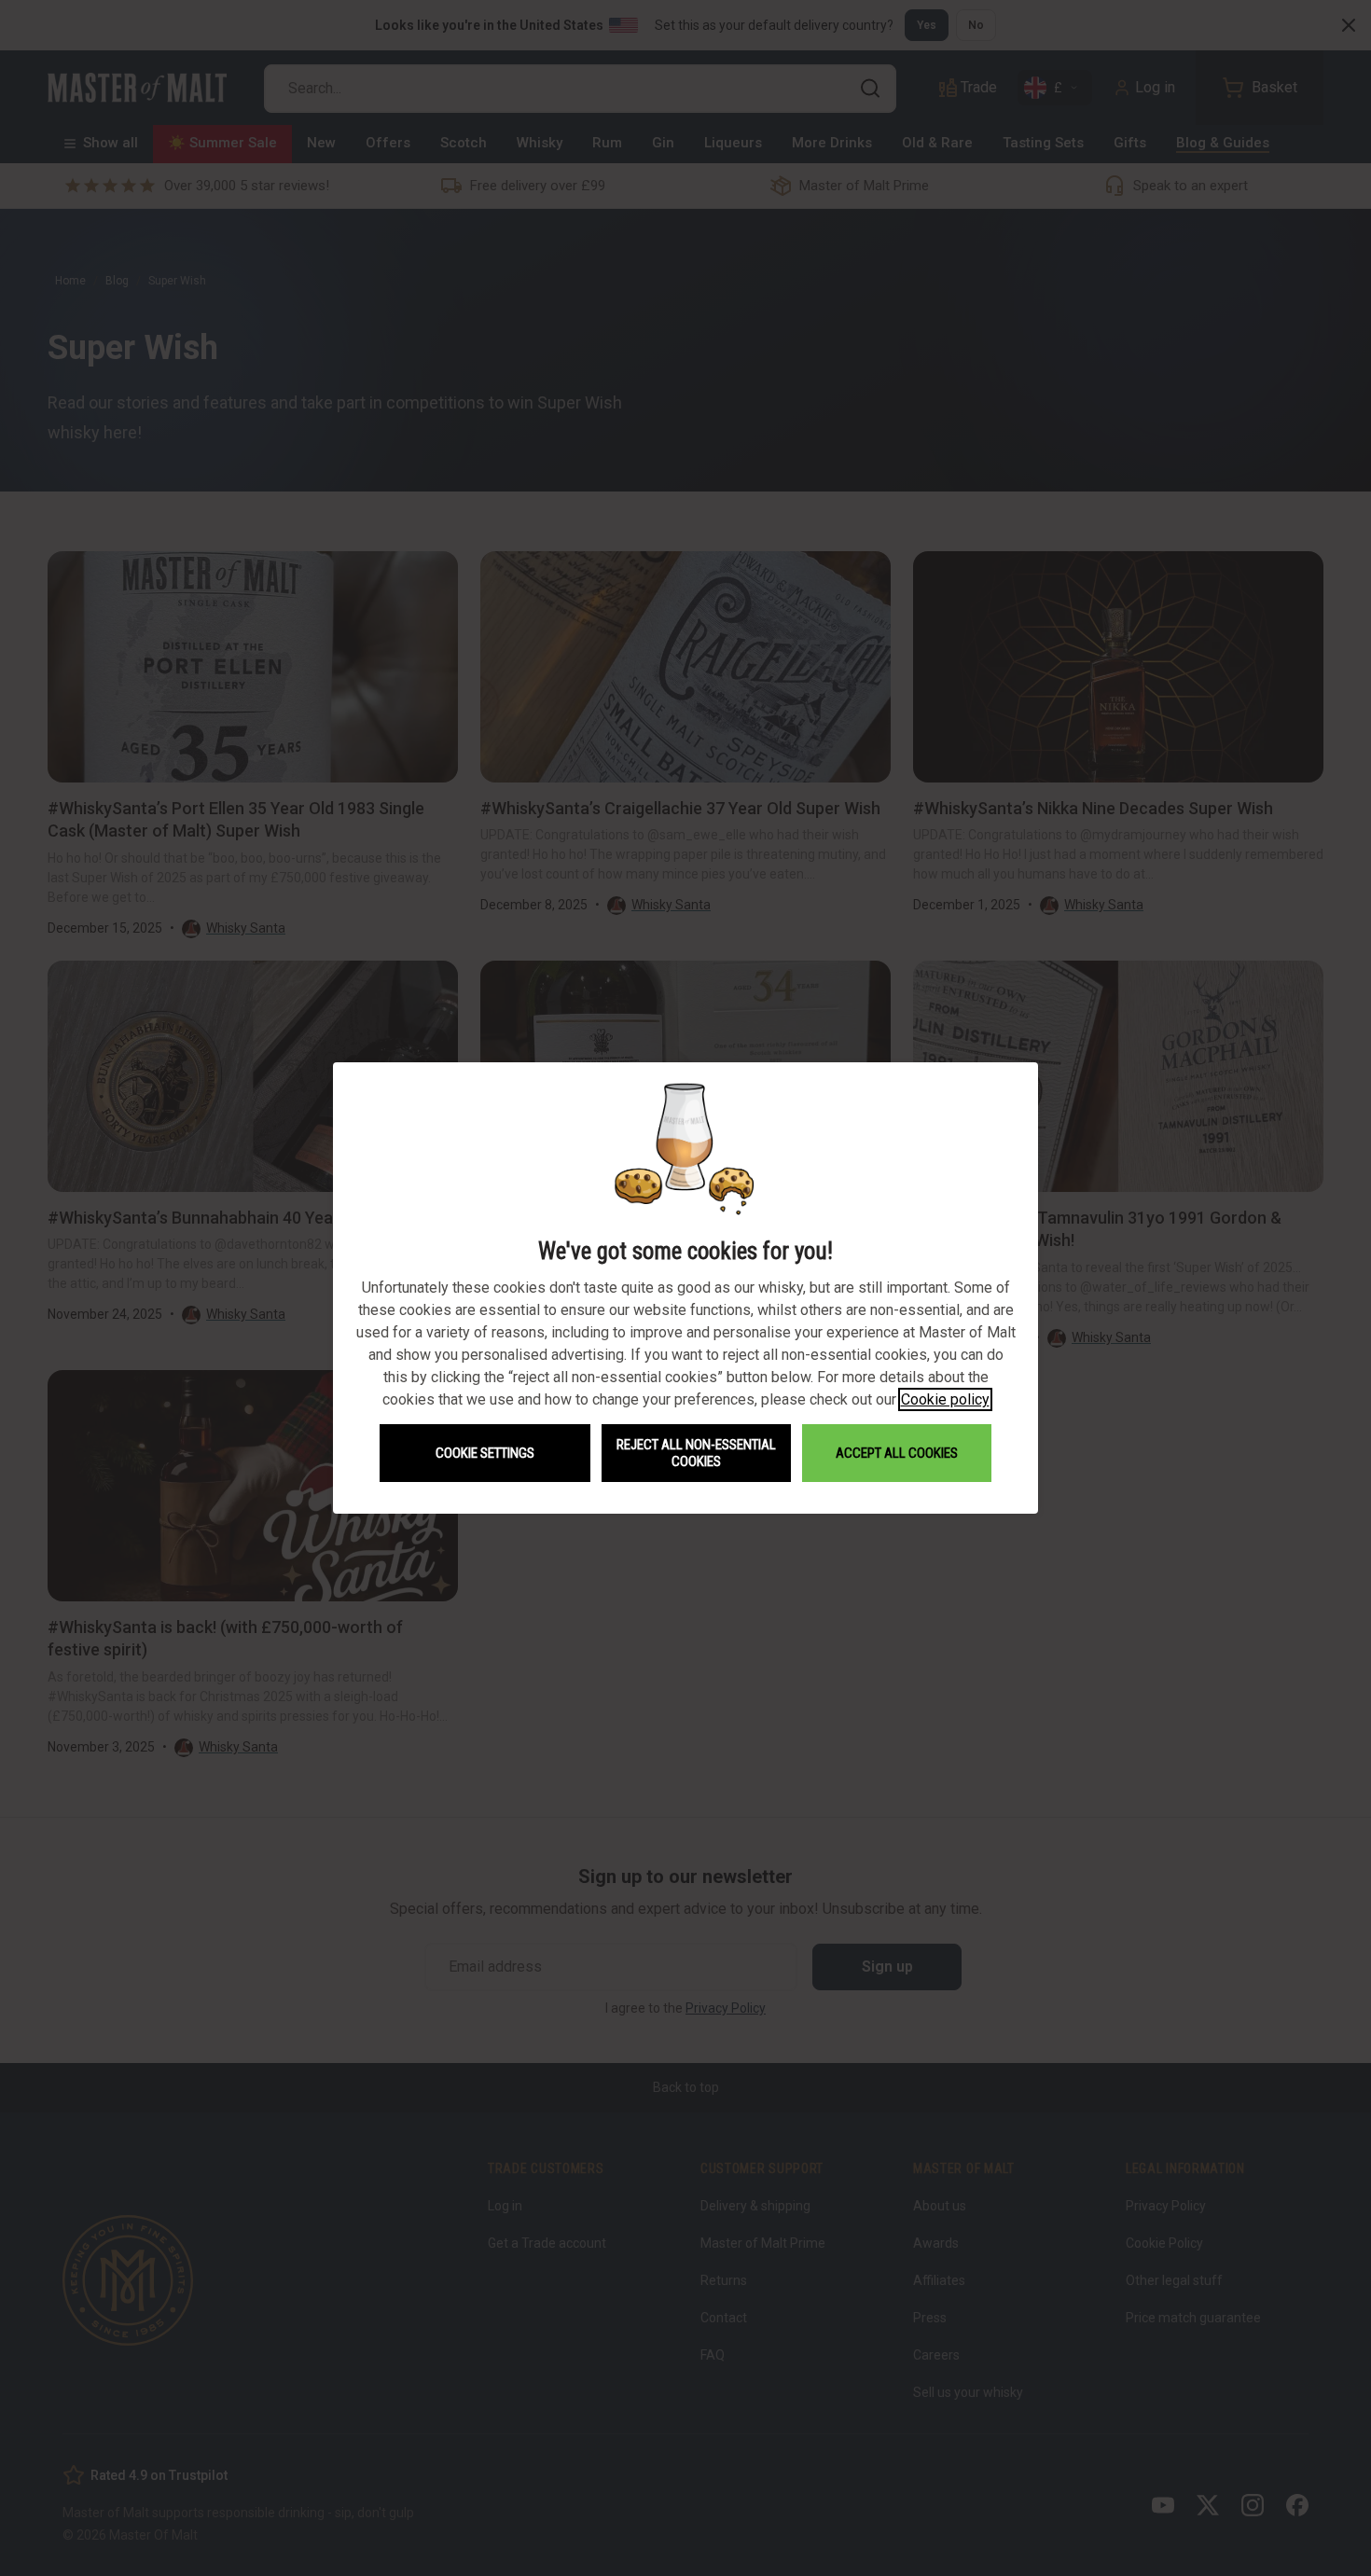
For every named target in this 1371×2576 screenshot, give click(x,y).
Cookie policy (945, 1399)
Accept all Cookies (897, 1453)
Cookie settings (485, 1453)
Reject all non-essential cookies (696, 1453)
